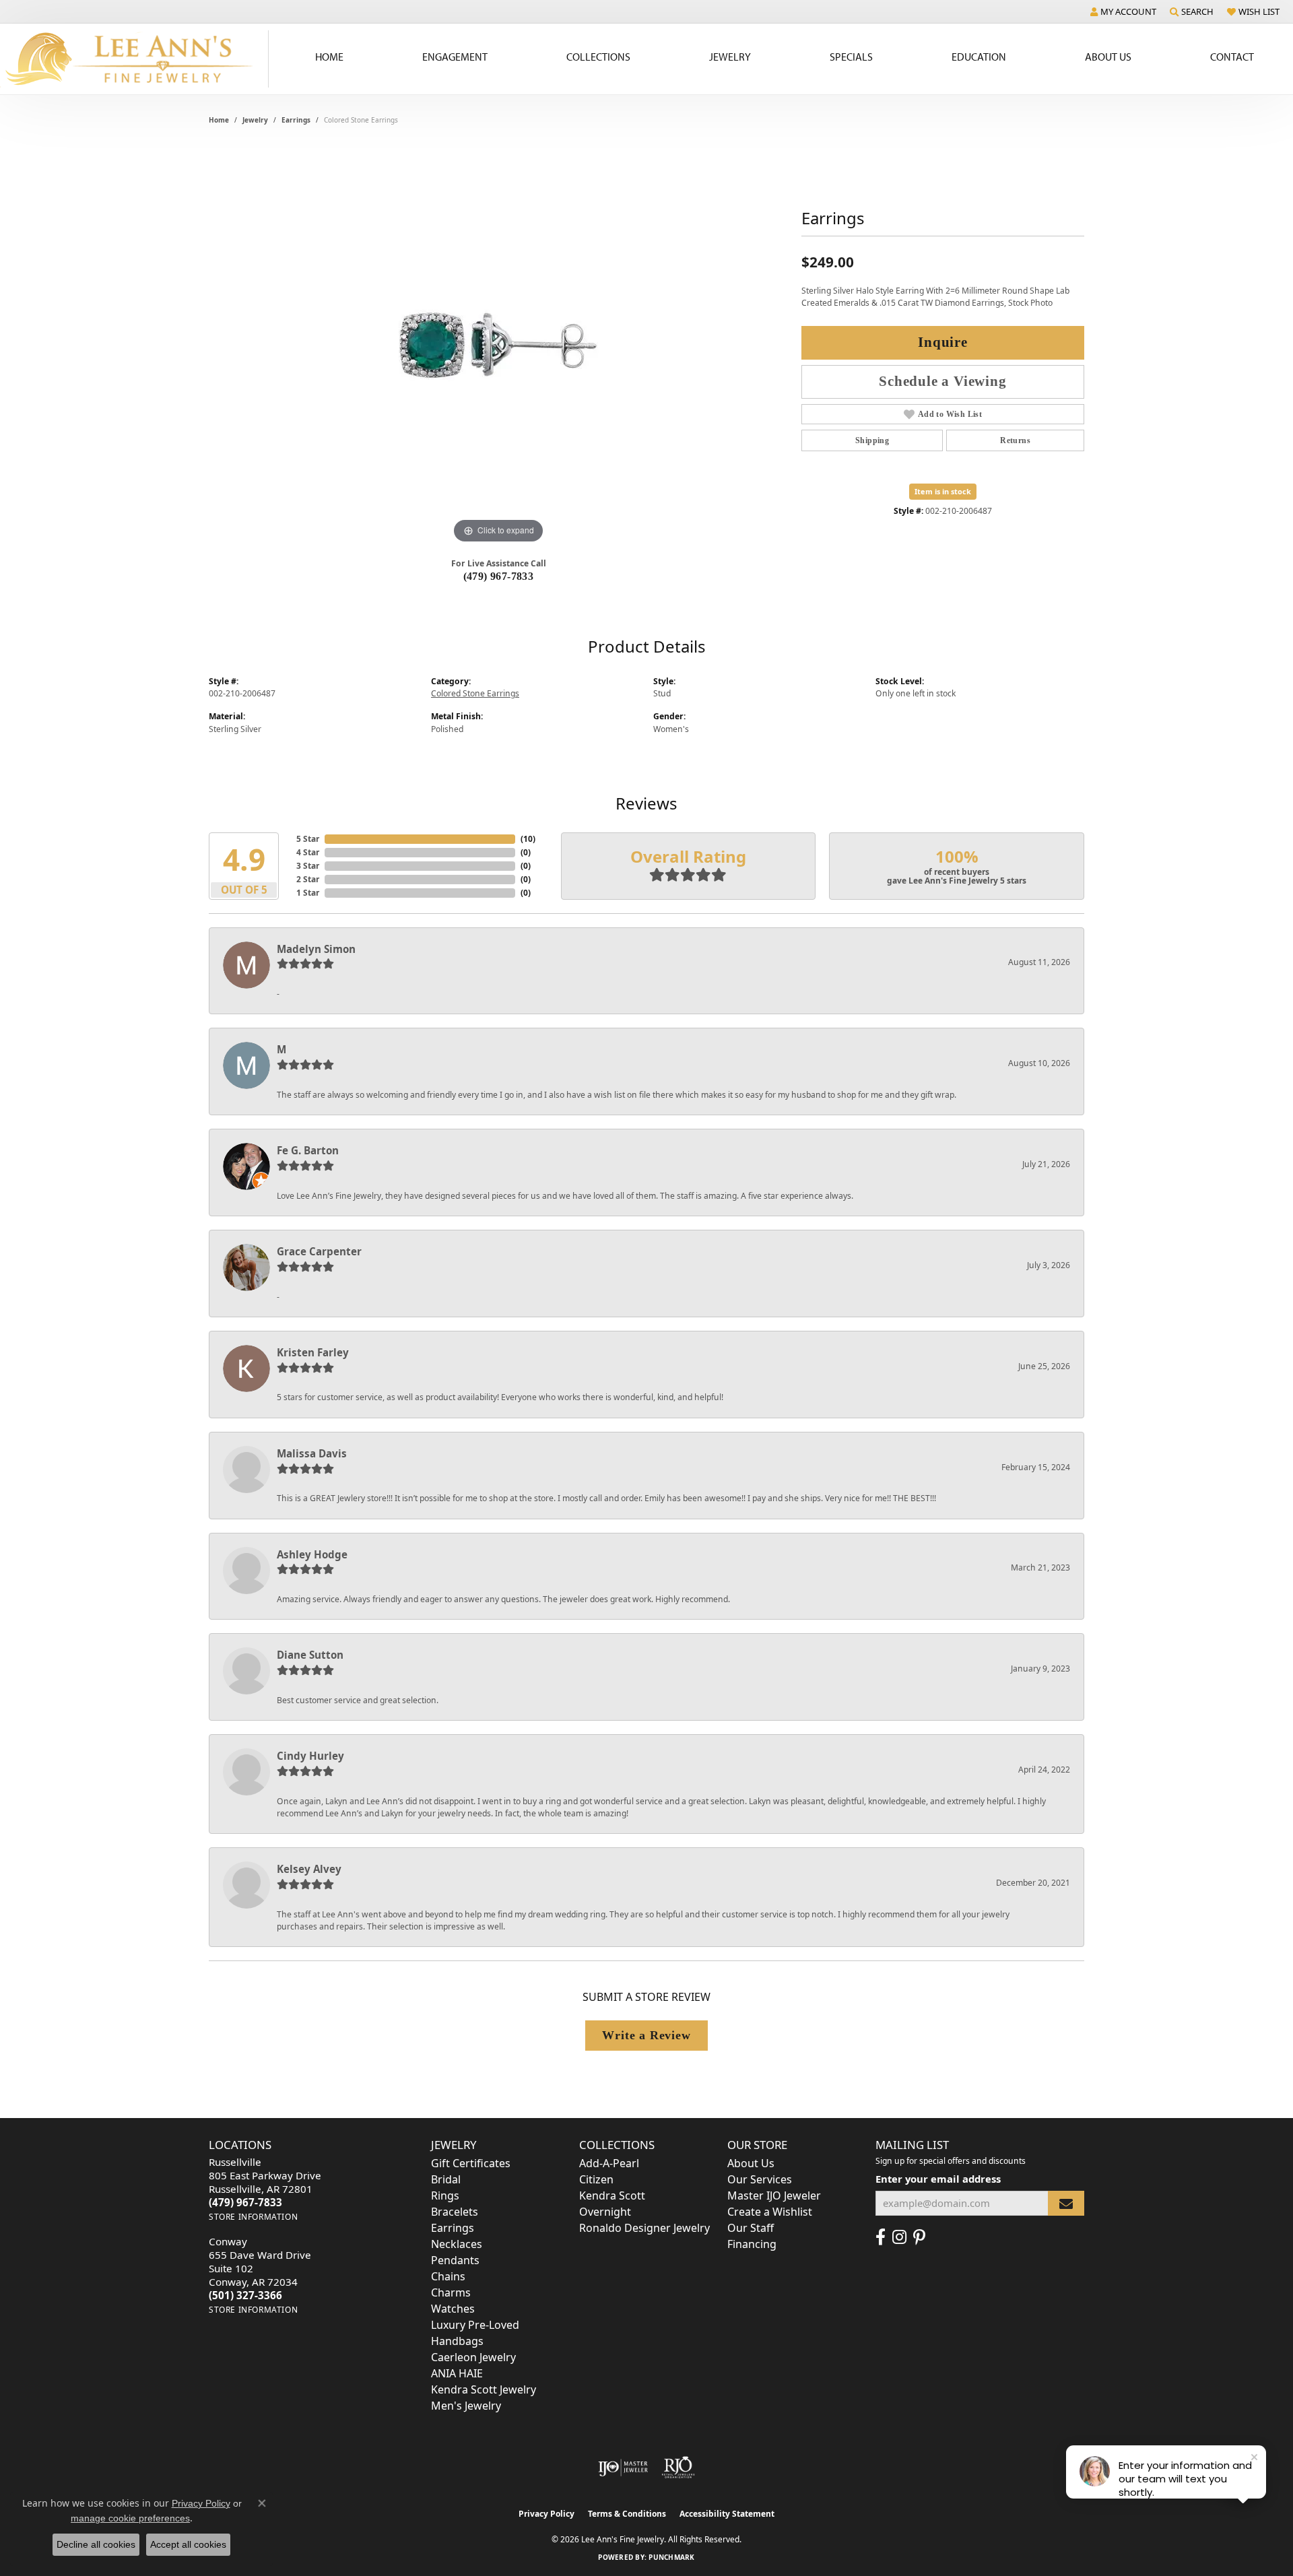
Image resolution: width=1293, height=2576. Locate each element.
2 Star (308, 879)
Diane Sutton (310, 1655)
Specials (851, 57)
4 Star (308, 852)
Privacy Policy (546, 2514)
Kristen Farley (313, 1352)
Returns (1015, 440)
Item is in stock (943, 491)
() (528, 839)
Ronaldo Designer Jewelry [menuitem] (644, 2228)
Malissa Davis (312, 1453)
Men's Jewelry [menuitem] (466, 2406)
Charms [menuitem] (451, 2292)
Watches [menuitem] (453, 2309)
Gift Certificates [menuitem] (471, 2163)
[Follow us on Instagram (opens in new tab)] (899, 2237)
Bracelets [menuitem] (455, 2212)
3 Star (308, 866)
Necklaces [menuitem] (457, 2244)
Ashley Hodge (312, 1554)
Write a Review (646, 2035)
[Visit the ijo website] (623, 2468)
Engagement (455, 57)
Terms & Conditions (627, 2514)
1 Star (308, 893)
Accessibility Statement (727, 2514)
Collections (598, 57)
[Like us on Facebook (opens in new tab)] (881, 2237)
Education (979, 57)
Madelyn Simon (316, 949)
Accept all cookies (188, 2544)
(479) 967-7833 (499, 576)
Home (329, 57)
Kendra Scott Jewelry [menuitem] (484, 2389)
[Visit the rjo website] (678, 2468)
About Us (1108, 57)
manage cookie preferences (130, 2518)
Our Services (760, 2179)
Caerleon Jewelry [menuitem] (473, 2357)
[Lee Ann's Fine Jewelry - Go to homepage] (134, 59)
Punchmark (671, 2557)
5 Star (308, 839)
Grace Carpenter (319, 1251)
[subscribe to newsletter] (1066, 2203)
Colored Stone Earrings (475, 693)
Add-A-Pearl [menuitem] (609, 2163)
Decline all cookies (96, 2544)
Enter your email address (938, 2179)
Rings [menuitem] (445, 2195)
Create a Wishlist (770, 2212)
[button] (1123, 11)
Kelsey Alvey (309, 1869)
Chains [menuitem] (448, 2276)
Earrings (296, 120)
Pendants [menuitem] (455, 2260)
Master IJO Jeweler (774, 2195)
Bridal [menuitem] (446, 2179)
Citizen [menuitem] (596, 2179)
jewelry (255, 120)
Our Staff (751, 2228)
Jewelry (730, 57)
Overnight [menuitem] (605, 2212)
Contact (1232, 57)
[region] (498, 345)
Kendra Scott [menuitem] (612, 2195)
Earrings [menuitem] (453, 2228)
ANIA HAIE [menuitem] (457, 2373)
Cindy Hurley (310, 1756)
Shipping (872, 440)
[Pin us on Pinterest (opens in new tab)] (919, 2237)
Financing (752, 2244)
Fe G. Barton (308, 1150)
